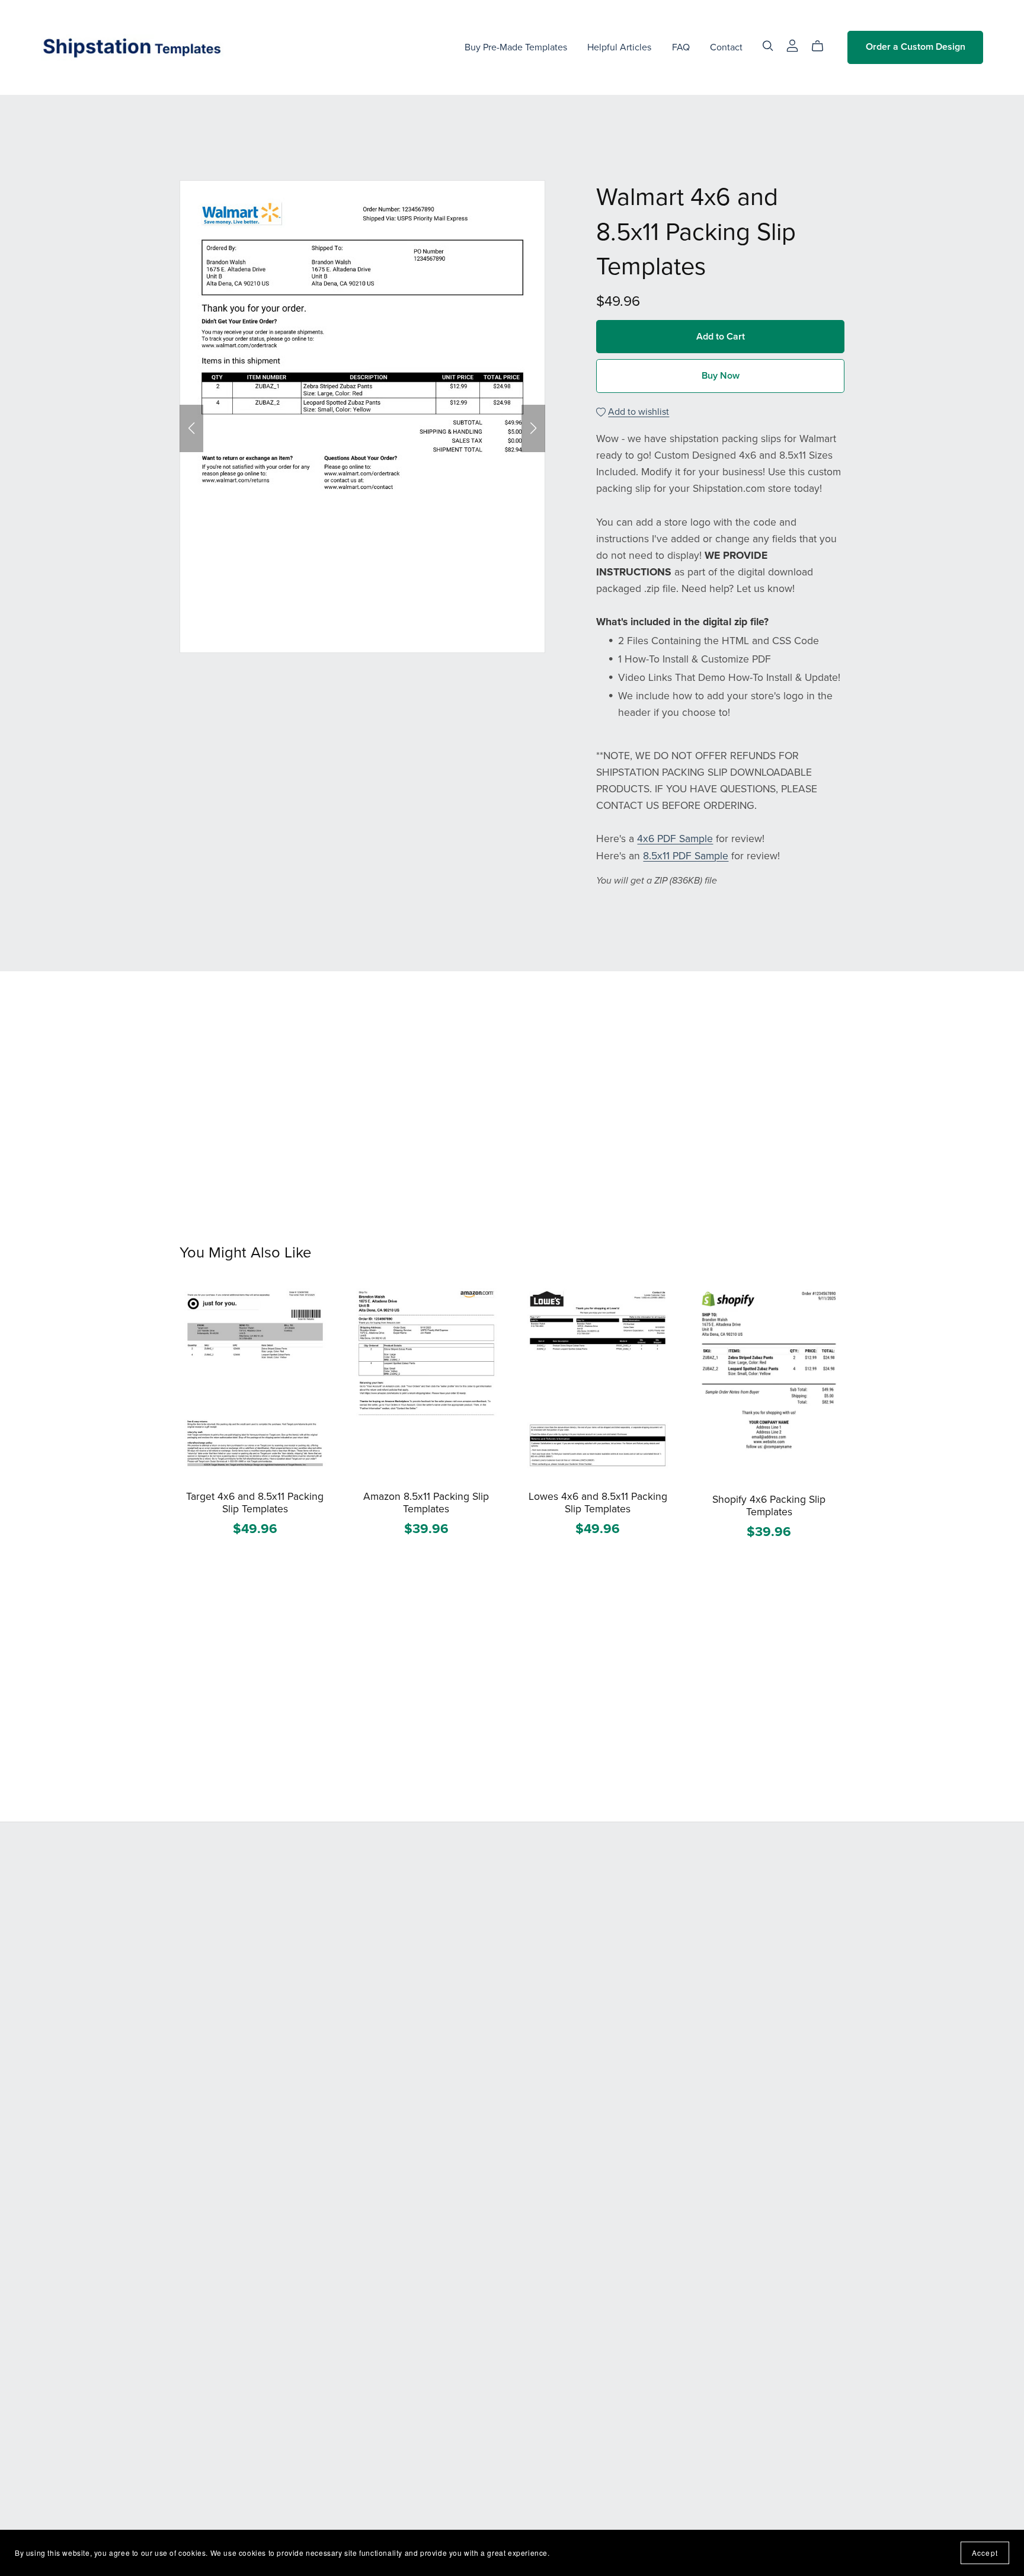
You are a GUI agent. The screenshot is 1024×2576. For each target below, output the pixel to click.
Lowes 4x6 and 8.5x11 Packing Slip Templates (598, 1503)
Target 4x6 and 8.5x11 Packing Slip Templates (255, 1503)
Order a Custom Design (916, 47)
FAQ (681, 47)
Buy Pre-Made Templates (516, 47)
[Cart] (822, 46)
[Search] (768, 46)
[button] (191, 428)
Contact (726, 47)
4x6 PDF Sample (675, 839)
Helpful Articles (619, 47)
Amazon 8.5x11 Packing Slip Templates (426, 1503)
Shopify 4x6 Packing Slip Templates (769, 1506)
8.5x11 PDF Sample (686, 856)
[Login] (792, 44)
